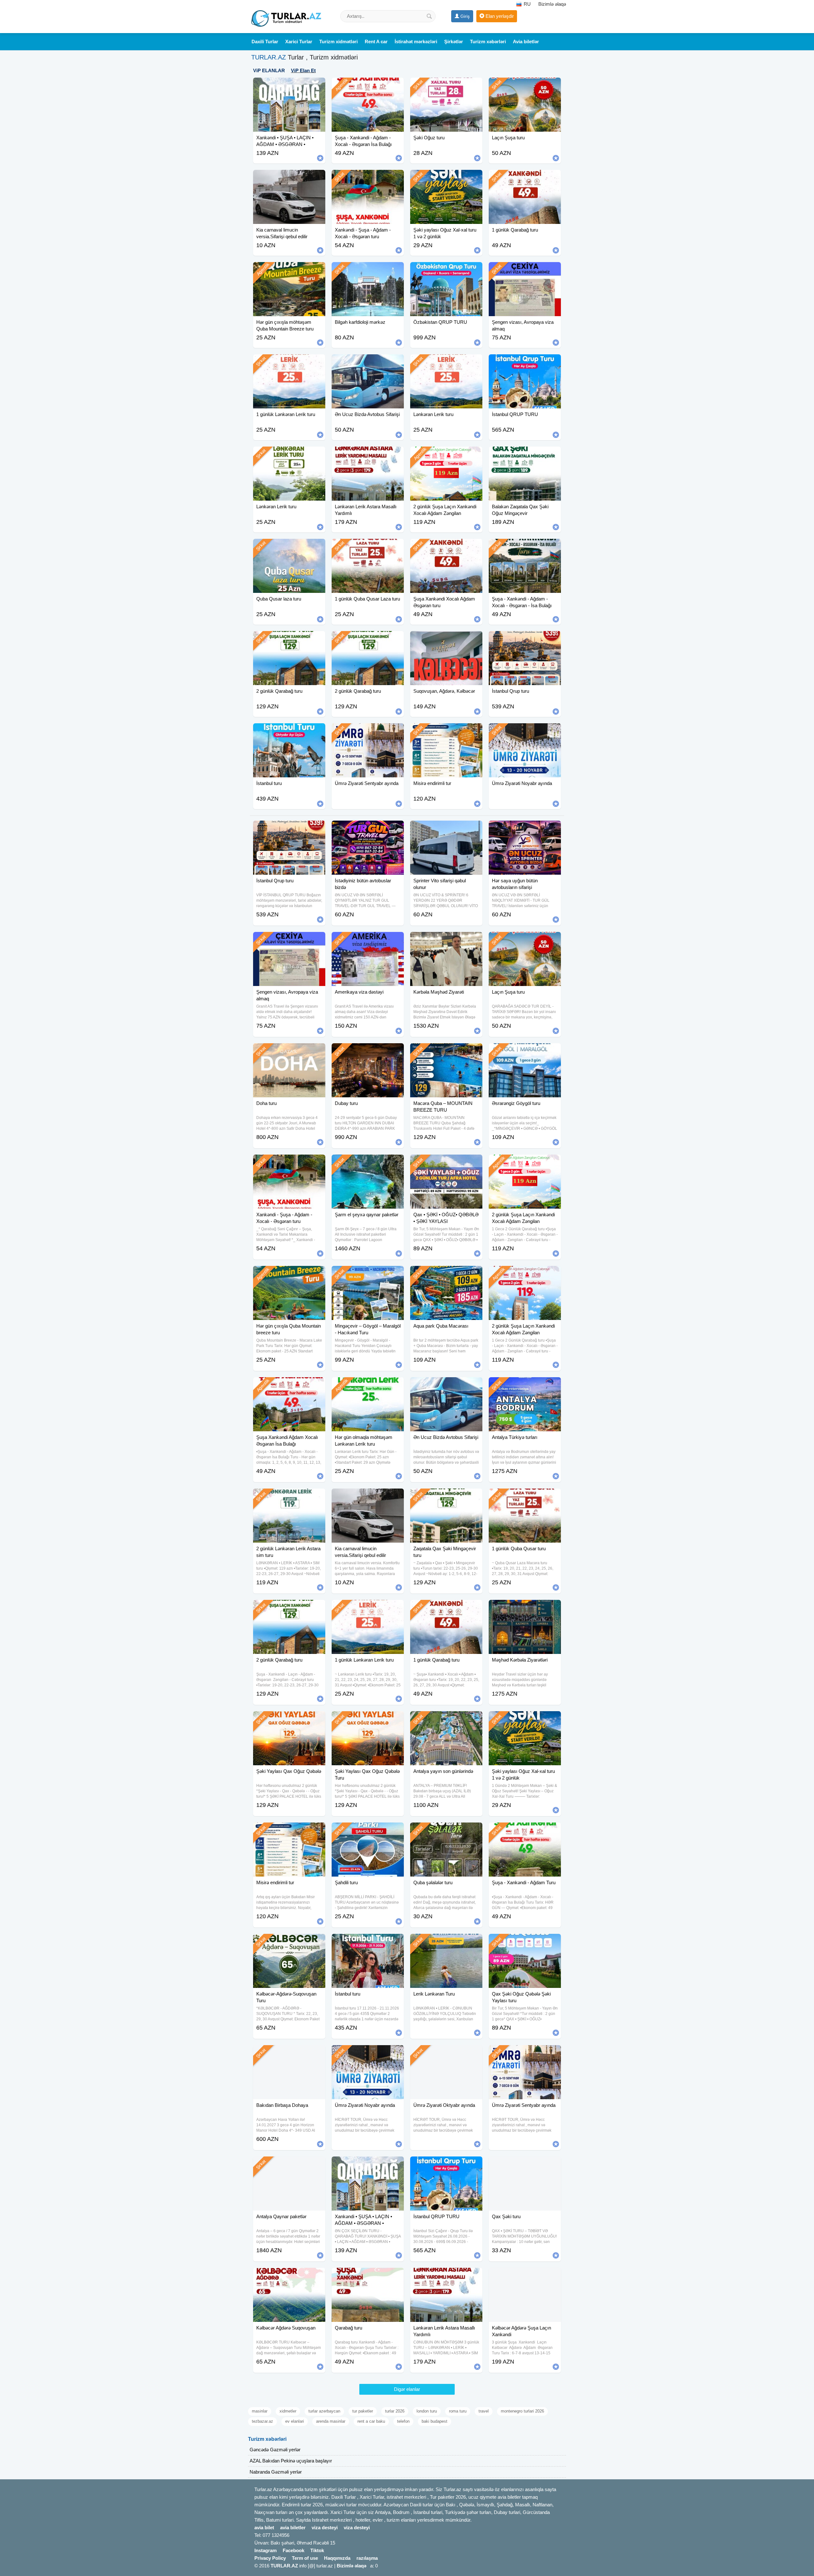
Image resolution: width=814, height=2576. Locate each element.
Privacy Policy (270, 2558)
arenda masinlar (331, 2421)
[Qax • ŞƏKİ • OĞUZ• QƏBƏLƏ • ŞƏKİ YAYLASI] (446, 1163)
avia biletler (293, 2527)
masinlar (260, 2411)
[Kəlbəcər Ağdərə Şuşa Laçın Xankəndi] (525, 2276)
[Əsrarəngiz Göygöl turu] (525, 1051)
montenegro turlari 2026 (522, 2411)
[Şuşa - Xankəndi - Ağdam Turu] (525, 1830)
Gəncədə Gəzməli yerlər (275, 2450)
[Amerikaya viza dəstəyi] (368, 940)
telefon (403, 2421)
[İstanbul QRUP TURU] (525, 362)
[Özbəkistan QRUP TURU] (446, 270)
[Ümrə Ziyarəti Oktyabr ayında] (446, 2053)
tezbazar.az (262, 2421)
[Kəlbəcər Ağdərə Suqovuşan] (289, 2276)
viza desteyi (325, 2527)
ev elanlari (295, 2421)
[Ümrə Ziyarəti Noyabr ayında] (525, 731)
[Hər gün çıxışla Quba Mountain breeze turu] (289, 1274)
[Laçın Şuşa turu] (525, 86)
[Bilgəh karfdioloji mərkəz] (368, 270)
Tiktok (317, 2550)
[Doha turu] (289, 1051)
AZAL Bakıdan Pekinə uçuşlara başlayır (291, 2461)
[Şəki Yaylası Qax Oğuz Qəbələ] (289, 1719)
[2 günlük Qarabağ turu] (289, 639)
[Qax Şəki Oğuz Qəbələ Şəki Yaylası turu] (525, 1942)
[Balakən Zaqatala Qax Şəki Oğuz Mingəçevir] (525, 455)
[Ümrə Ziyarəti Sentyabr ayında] (368, 731)
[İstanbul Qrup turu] (525, 639)
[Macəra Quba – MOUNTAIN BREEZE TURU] (446, 1051)
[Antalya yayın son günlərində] (446, 1719)
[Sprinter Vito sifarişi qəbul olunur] (446, 829)
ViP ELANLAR (269, 70)
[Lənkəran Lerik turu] (446, 362)
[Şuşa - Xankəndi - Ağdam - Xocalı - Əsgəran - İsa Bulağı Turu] (525, 547)
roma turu (458, 2411)
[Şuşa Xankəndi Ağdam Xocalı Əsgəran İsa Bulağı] (289, 1385)
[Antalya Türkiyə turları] (525, 1385)
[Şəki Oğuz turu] (446, 86)
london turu (427, 2411)
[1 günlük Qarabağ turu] (525, 178)
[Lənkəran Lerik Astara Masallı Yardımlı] (368, 455)
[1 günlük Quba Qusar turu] (525, 1496)
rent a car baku (371, 2421)
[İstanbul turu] (289, 731)
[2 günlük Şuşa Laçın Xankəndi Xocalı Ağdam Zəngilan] (446, 455)
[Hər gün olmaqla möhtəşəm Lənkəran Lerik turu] (368, 1385)
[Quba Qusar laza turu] (289, 547)
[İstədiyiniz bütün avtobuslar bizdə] (368, 829)
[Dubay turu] (368, 1051)
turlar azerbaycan (324, 2411)
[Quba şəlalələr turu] (446, 1830)
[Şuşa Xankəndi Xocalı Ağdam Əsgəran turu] (446, 547)
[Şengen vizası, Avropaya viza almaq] (525, 270)
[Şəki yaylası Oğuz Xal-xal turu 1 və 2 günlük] (446, 178)
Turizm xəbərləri (267, 2439)
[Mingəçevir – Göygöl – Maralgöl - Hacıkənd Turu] (368, 1274)
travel (484, 2411)
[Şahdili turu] (368, 1830)
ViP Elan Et (303, 70)
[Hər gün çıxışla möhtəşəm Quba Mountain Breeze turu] (289, 270)
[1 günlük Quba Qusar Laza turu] (368, 547)
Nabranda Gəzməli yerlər (276, 2472)
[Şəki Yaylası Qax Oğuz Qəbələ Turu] (368, 1719)
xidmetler (288, 2411)
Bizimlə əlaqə (552, 4)
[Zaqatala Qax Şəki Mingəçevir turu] (446, 1496)
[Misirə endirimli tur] (446, 731)
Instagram (266, 2550)
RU (527, 4)
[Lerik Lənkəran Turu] (446, 1942)
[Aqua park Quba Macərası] (446, 1274)
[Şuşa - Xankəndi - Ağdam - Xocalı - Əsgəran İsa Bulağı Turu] (368, 86)
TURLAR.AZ (269, 57)
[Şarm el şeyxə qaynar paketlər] (368, 1163)
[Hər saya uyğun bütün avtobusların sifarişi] (525, 829)
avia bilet (264, 2527)
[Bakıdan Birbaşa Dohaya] (289, 2053)
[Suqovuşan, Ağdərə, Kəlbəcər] (446, 639)
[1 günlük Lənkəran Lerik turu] (289, 362)
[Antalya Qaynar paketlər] (289, 2164)
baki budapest (435, 2421)
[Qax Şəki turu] (525, 2164)
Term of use (305, 2558)
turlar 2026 (395, 2411)
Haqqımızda (337, 2558)
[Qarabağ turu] (368, 2276)
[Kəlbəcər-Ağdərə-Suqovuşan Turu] (289, 1942)
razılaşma (367, 2558)
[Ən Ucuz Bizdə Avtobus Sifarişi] (368, 362)
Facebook (293, 2550)
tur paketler (363, 2411)
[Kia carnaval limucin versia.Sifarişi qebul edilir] (289, 178)
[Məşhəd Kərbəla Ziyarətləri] (525, 1608)
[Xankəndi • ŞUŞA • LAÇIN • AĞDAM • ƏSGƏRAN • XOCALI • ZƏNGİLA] (289, 86)
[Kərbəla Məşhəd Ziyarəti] (446, 940)
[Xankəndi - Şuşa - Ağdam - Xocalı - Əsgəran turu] (368, 178)
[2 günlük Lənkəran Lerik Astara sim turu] (289, 1496)
